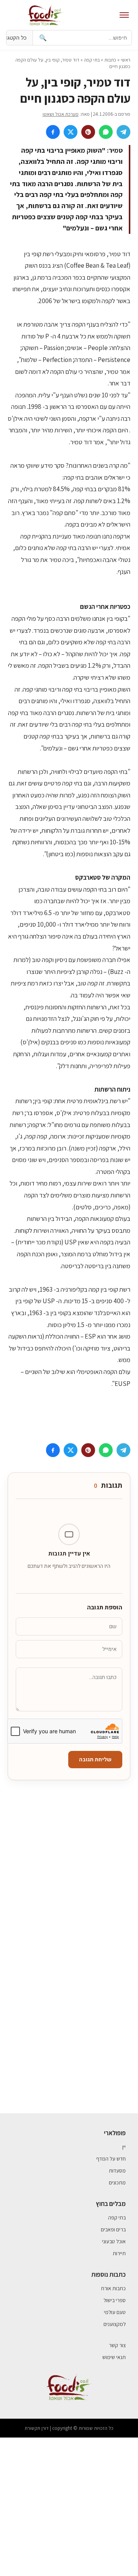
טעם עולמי (115, 2312)
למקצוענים (115, 2324)
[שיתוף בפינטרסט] (88, 132)
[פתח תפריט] (124, 15)
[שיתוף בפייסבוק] (53, 132)
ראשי (126, 60)
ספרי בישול (115, 2300)
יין (124, 2147)
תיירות (119, 2253)
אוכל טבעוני (114, 2241)
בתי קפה (92, 60)
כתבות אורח (113, 2288)
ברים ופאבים (113, 2229)
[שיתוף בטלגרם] (123, 132)
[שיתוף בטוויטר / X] (71, 132)
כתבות (110, 60)
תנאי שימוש (114, 2357)
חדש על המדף (111, 2159)
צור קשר (117, 2345)
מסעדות (117, 2171)
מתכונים (117, 2183)
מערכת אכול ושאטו (61, 114)
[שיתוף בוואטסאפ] (106, 132)
